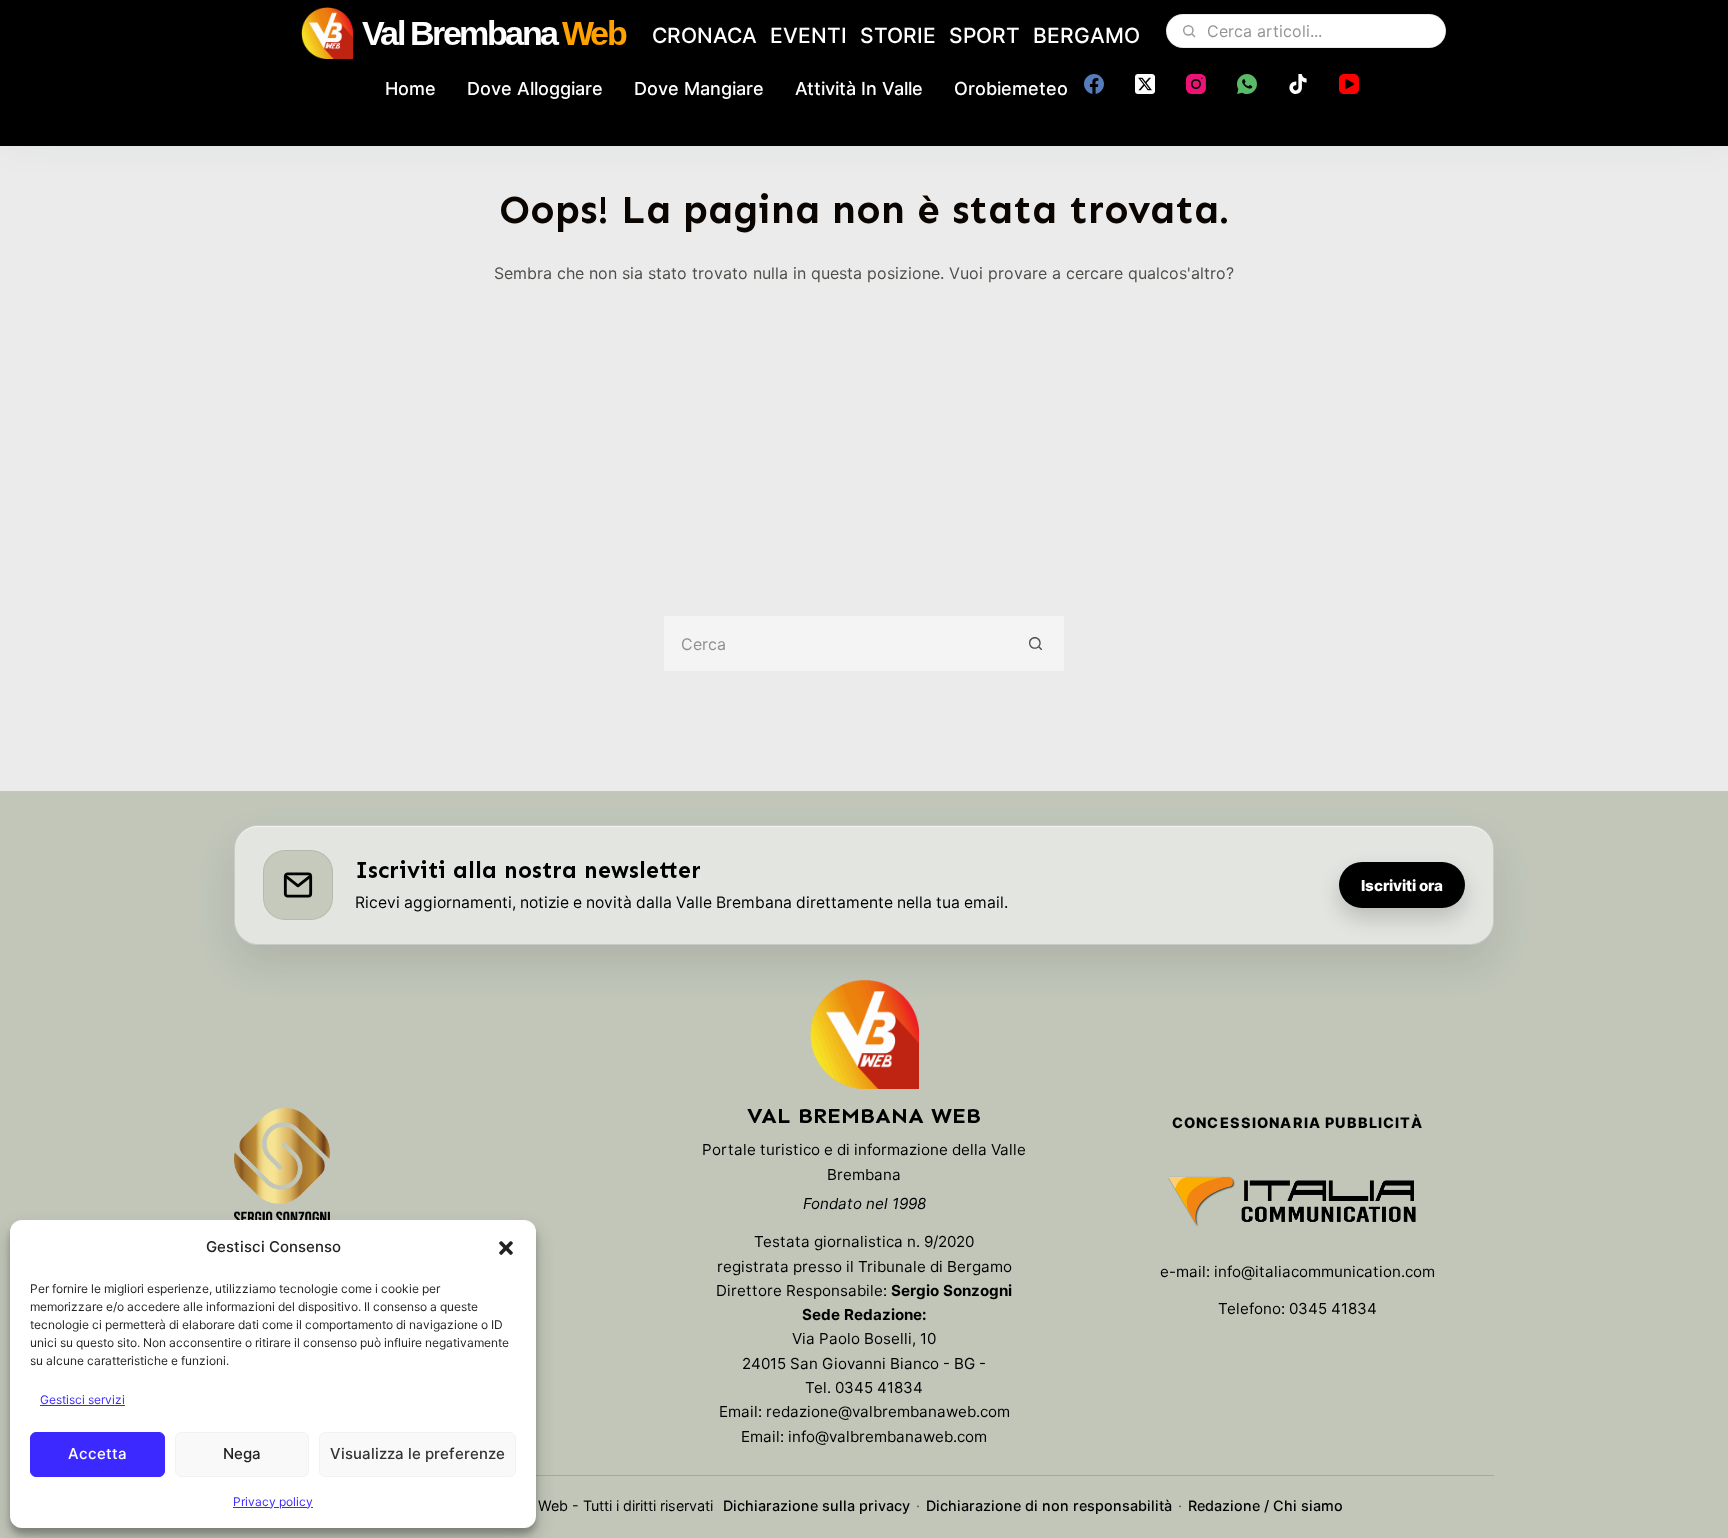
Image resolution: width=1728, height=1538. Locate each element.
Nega (242, 1453)
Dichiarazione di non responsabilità (1049, 1505)
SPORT (984, 35)
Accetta (97, 1453)
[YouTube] (1349, 84)
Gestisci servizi (82, 1399)
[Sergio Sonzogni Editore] (282, 1176)
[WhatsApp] (1247, 84)
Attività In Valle (859, 88)
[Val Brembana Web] (864, 1034)
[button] (506, 1248)
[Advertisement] (864, 436)
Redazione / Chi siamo (1265, 1505)
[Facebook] (1094, 84)
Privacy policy (273, 1501)
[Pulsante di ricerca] (1036, 643)
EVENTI (808, 35)
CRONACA (704, 35)
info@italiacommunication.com (1324, 1271)
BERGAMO (1086, 35)
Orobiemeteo (1011, 88)
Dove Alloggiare (535, 88)
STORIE (898, 35)
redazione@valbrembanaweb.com (888, 1411)
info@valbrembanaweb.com (887, 1436)
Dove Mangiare (699, 88)
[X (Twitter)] (1145, 84)
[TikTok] (1298, 84)
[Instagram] (1196, 84)
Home (410, 88)
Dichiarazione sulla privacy (816, 1505)
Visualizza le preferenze (417, 1453)
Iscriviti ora (1402, 885)
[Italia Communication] (1297, 1201)
